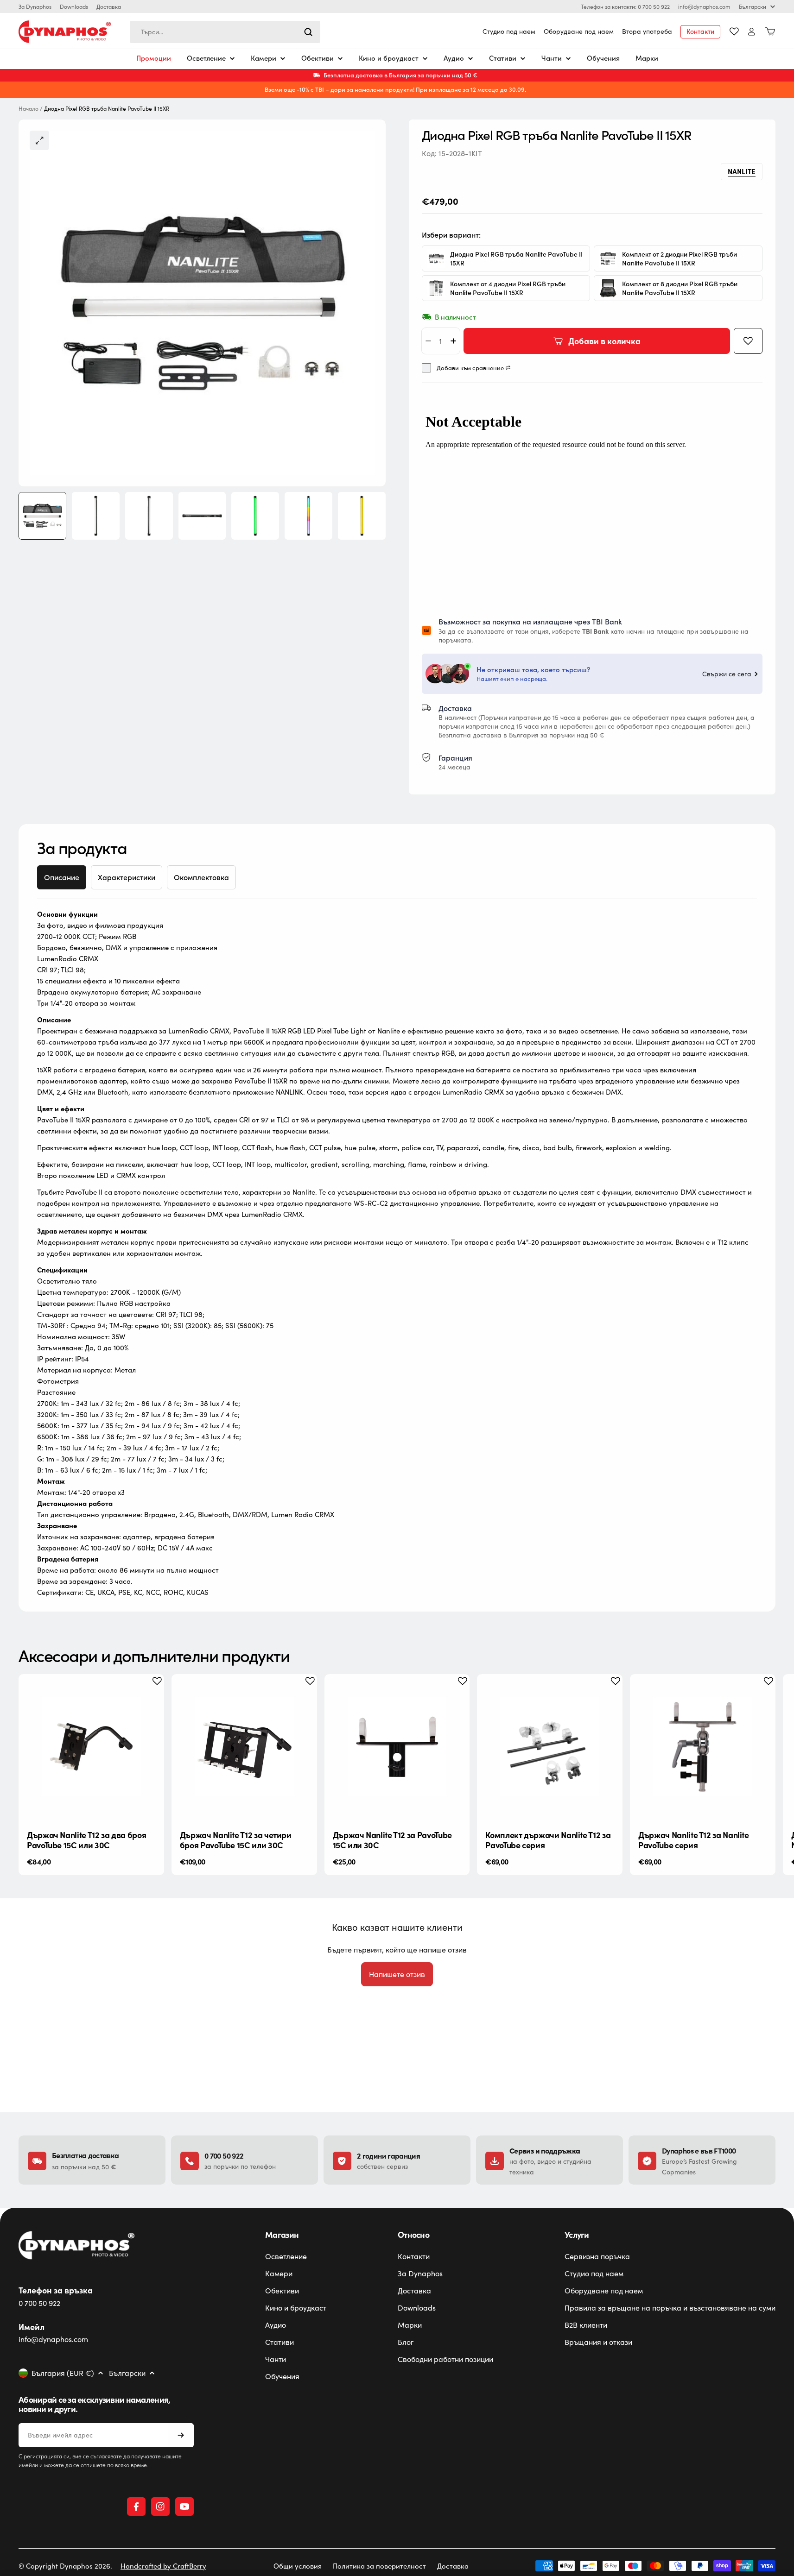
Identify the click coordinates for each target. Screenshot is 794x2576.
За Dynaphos (35, 6)
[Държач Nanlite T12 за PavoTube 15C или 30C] (397, 1747)
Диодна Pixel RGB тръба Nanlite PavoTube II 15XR (516, 258)
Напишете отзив (397, 1974)
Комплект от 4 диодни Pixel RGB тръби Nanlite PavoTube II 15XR (508, 288)
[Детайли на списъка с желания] (734, 31)
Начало (29, 109)
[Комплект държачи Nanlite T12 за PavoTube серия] (550, 1747)
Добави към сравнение (470, 368)
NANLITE (742, 171)
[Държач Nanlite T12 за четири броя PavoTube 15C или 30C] (244, 1747)
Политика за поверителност (379, 2566)
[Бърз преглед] (150, 1695)
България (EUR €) (63, 2373)
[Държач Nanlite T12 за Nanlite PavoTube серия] (703, 1747)
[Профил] (752, 32)
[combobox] (225, 32)
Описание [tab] (62, 877)
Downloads (74, 6)
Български (753, 6)
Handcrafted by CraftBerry (163, 2566)
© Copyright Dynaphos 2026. (65, 2566)
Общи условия (298, 2566)
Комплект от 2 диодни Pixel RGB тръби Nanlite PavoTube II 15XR (680, 258)
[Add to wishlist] (748, 341)
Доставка (109, 6)
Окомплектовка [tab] (201, 877)
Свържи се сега (727, 674)
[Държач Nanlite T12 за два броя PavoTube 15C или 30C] (91, 1747)
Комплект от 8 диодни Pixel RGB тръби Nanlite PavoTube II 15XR (680, 288)
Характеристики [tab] (127, 877)
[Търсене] (308, 32)
